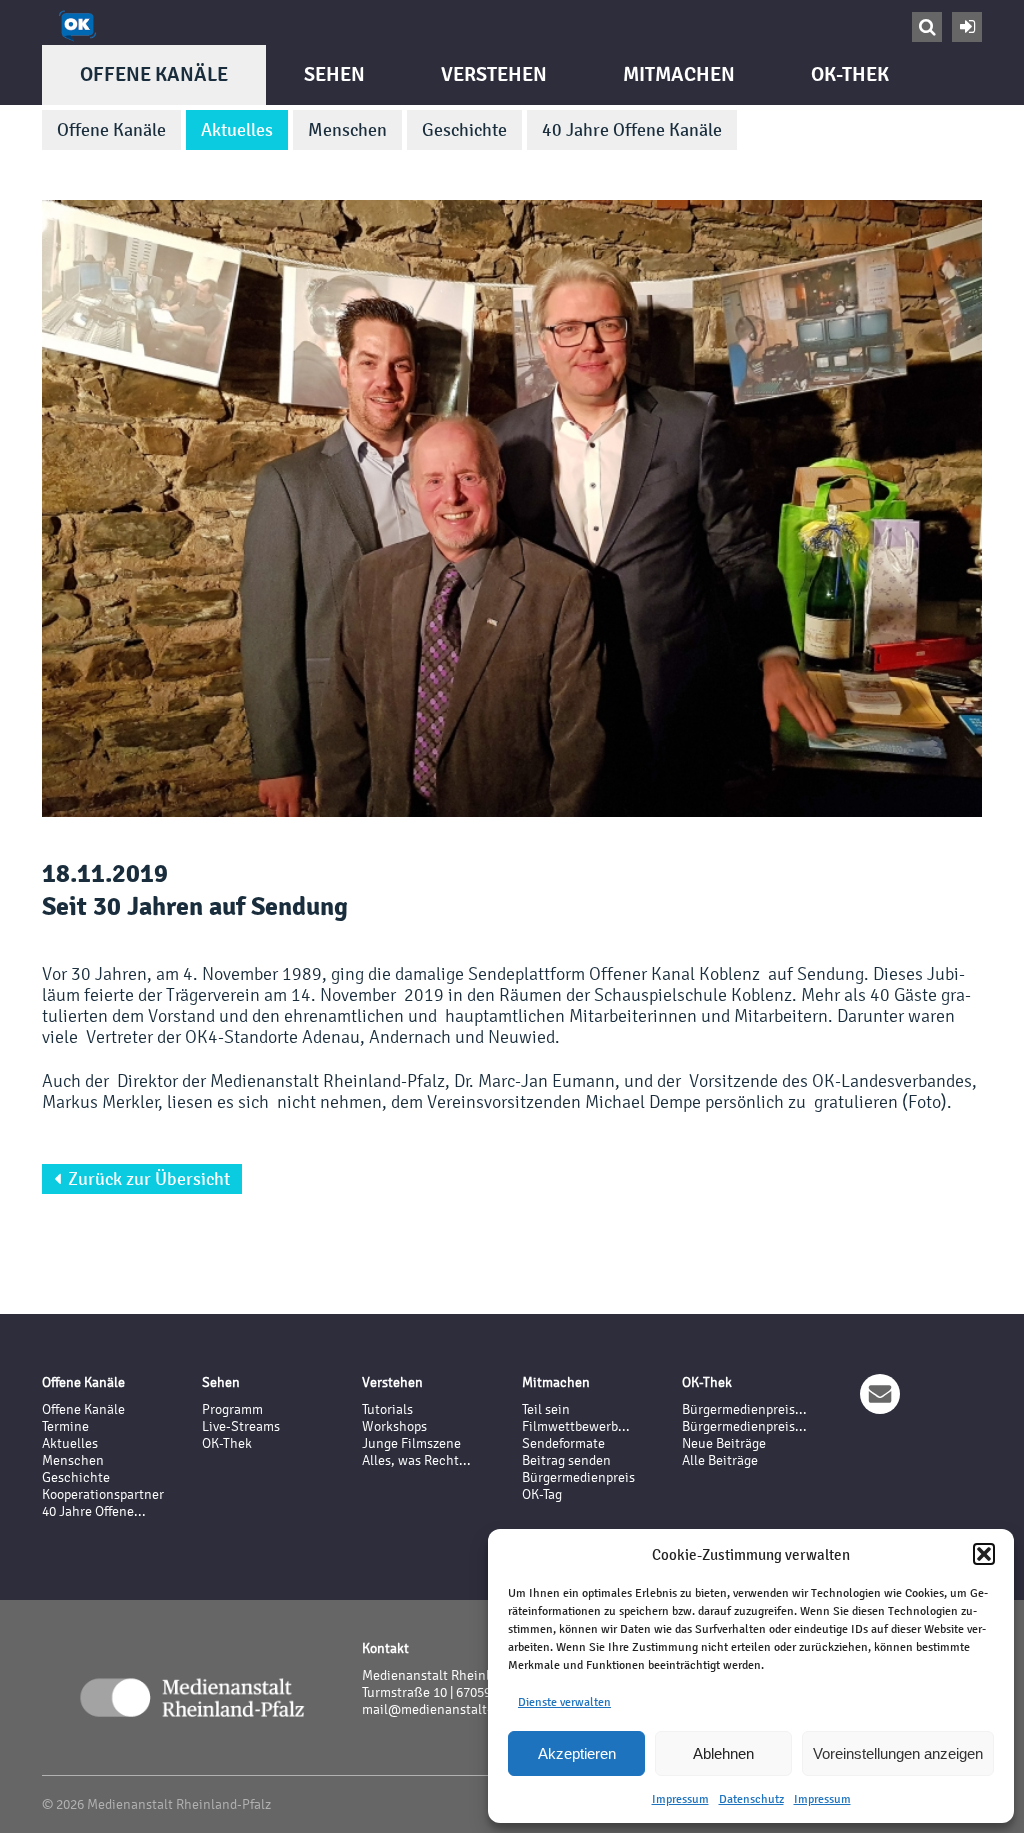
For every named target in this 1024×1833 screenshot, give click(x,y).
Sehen (334, 74)
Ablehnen (723, 1753)
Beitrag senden (566, 1460)
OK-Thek (850, 74)
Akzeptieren (577, 1753)
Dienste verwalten (564, 1702)
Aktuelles (237, 130)
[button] (984, 1554)
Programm (232, 1409)
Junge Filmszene (411, 1443)
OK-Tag (542, 1494)
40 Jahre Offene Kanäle (632, 130)
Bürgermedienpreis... (744, 1409)
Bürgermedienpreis (578, 1477)
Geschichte (464, 130)
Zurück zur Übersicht (142, 1179)
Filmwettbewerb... (576, 1426)
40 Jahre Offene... (94, 1511)
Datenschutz (751, 1799)
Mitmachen (679, 74)
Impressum (680, 1799)
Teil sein (546, 1409)
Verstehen (494, 74)
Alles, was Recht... (416, 1460)
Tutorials (387, 1409)
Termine (65, 1426)
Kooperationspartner (103, 1494)
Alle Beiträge (720, 1460)
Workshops (394, 1426)
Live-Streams (241, 1426)
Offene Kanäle (154, 74)
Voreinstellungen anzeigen (898, 1753)
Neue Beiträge (724, 1443)
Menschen (347, 130)
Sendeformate (563, 1443)
